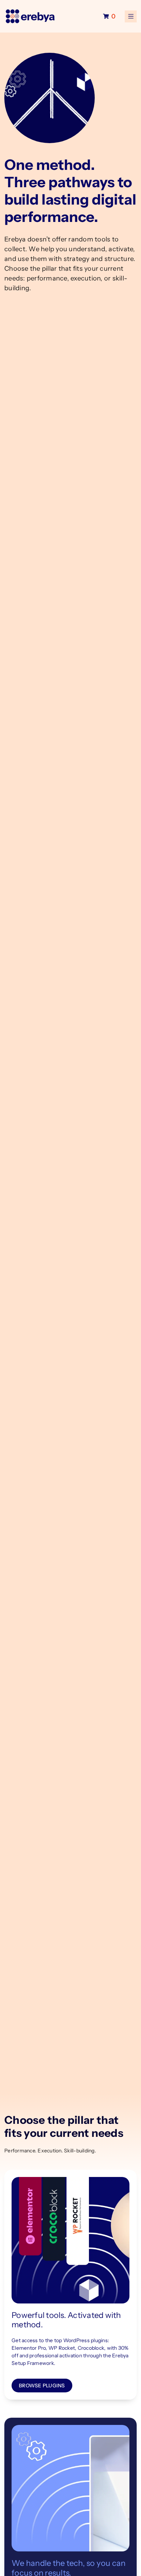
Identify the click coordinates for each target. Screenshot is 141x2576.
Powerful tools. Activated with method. (66, 2320)
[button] (131, 16)
